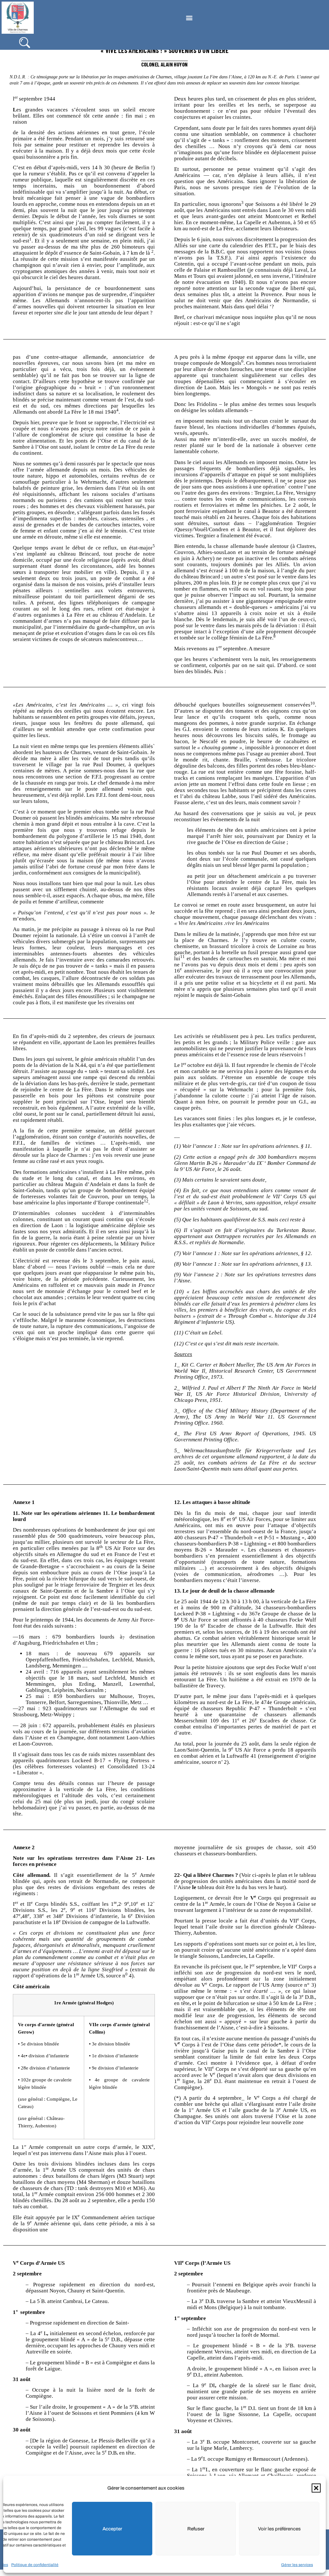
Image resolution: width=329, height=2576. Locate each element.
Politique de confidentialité (35, 2565)
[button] (316, 2488)
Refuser (196, 2529)
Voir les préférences (279, 2529)
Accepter (112, 2529)
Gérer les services (297, 2565)
